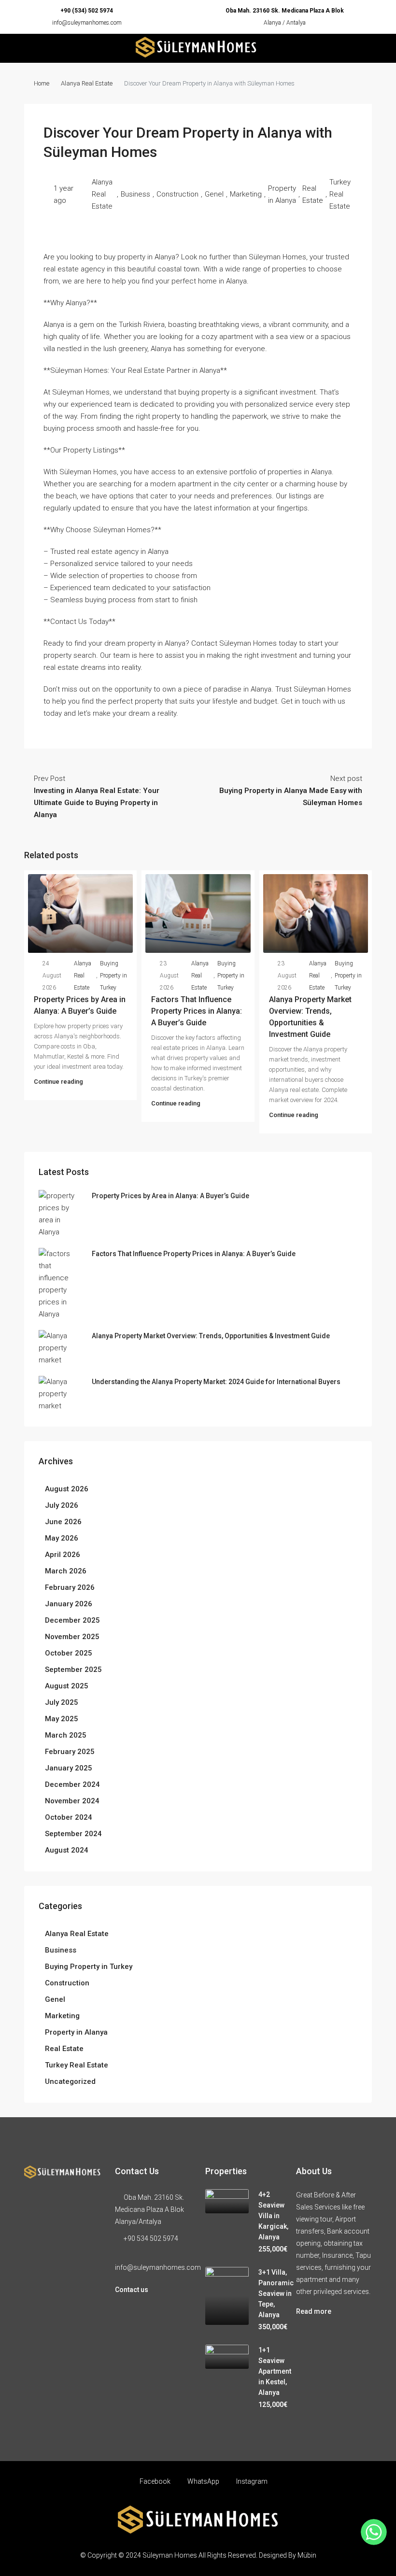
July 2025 (62, 1702)
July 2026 (62, 1505)
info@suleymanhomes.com (87, 23)
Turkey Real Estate (340, 194)
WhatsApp (203, 2481)
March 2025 (66, 1735)
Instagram (251, 2481)
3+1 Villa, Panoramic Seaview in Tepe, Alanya (276, 2293)
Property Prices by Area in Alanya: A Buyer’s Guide (170, 1196)
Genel (214, 194)
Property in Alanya (282, 194)
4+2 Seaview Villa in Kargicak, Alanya (273, 2216)
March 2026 (66, 1571)
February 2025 (70, 1752)
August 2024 (67, 1850)
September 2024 (73, 1834)
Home (42, 83)
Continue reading (58, 1082)
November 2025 (72, 1637)
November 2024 (72, 1801)
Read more (314, 2311)
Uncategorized (70, 2081)
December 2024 (72, 1784)
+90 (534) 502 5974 (87, 11)
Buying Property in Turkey (113, 976)
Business (135, 194)
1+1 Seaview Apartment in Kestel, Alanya (275, 2371)
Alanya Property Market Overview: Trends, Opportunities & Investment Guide (211, 1336)
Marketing (246, 194)
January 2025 (69, 1768)
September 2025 (73, 1670)
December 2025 (72, 1620)
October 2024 (69, 1817)
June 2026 (63, 1522)
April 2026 (63, 1555)
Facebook (155, 2481)
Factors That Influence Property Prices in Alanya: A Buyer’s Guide (197, 1011)
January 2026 (69, 1604)
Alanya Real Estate (87, 83)
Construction (177, 194)
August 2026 (67, 1489)
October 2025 (69, 1653)
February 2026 (70, 1587)
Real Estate (313, 194)
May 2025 (62, 1719)
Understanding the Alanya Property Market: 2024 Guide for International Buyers (216, 1382)
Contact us (132, 2290)
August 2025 (67, 1686)
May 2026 (62, 1538)
